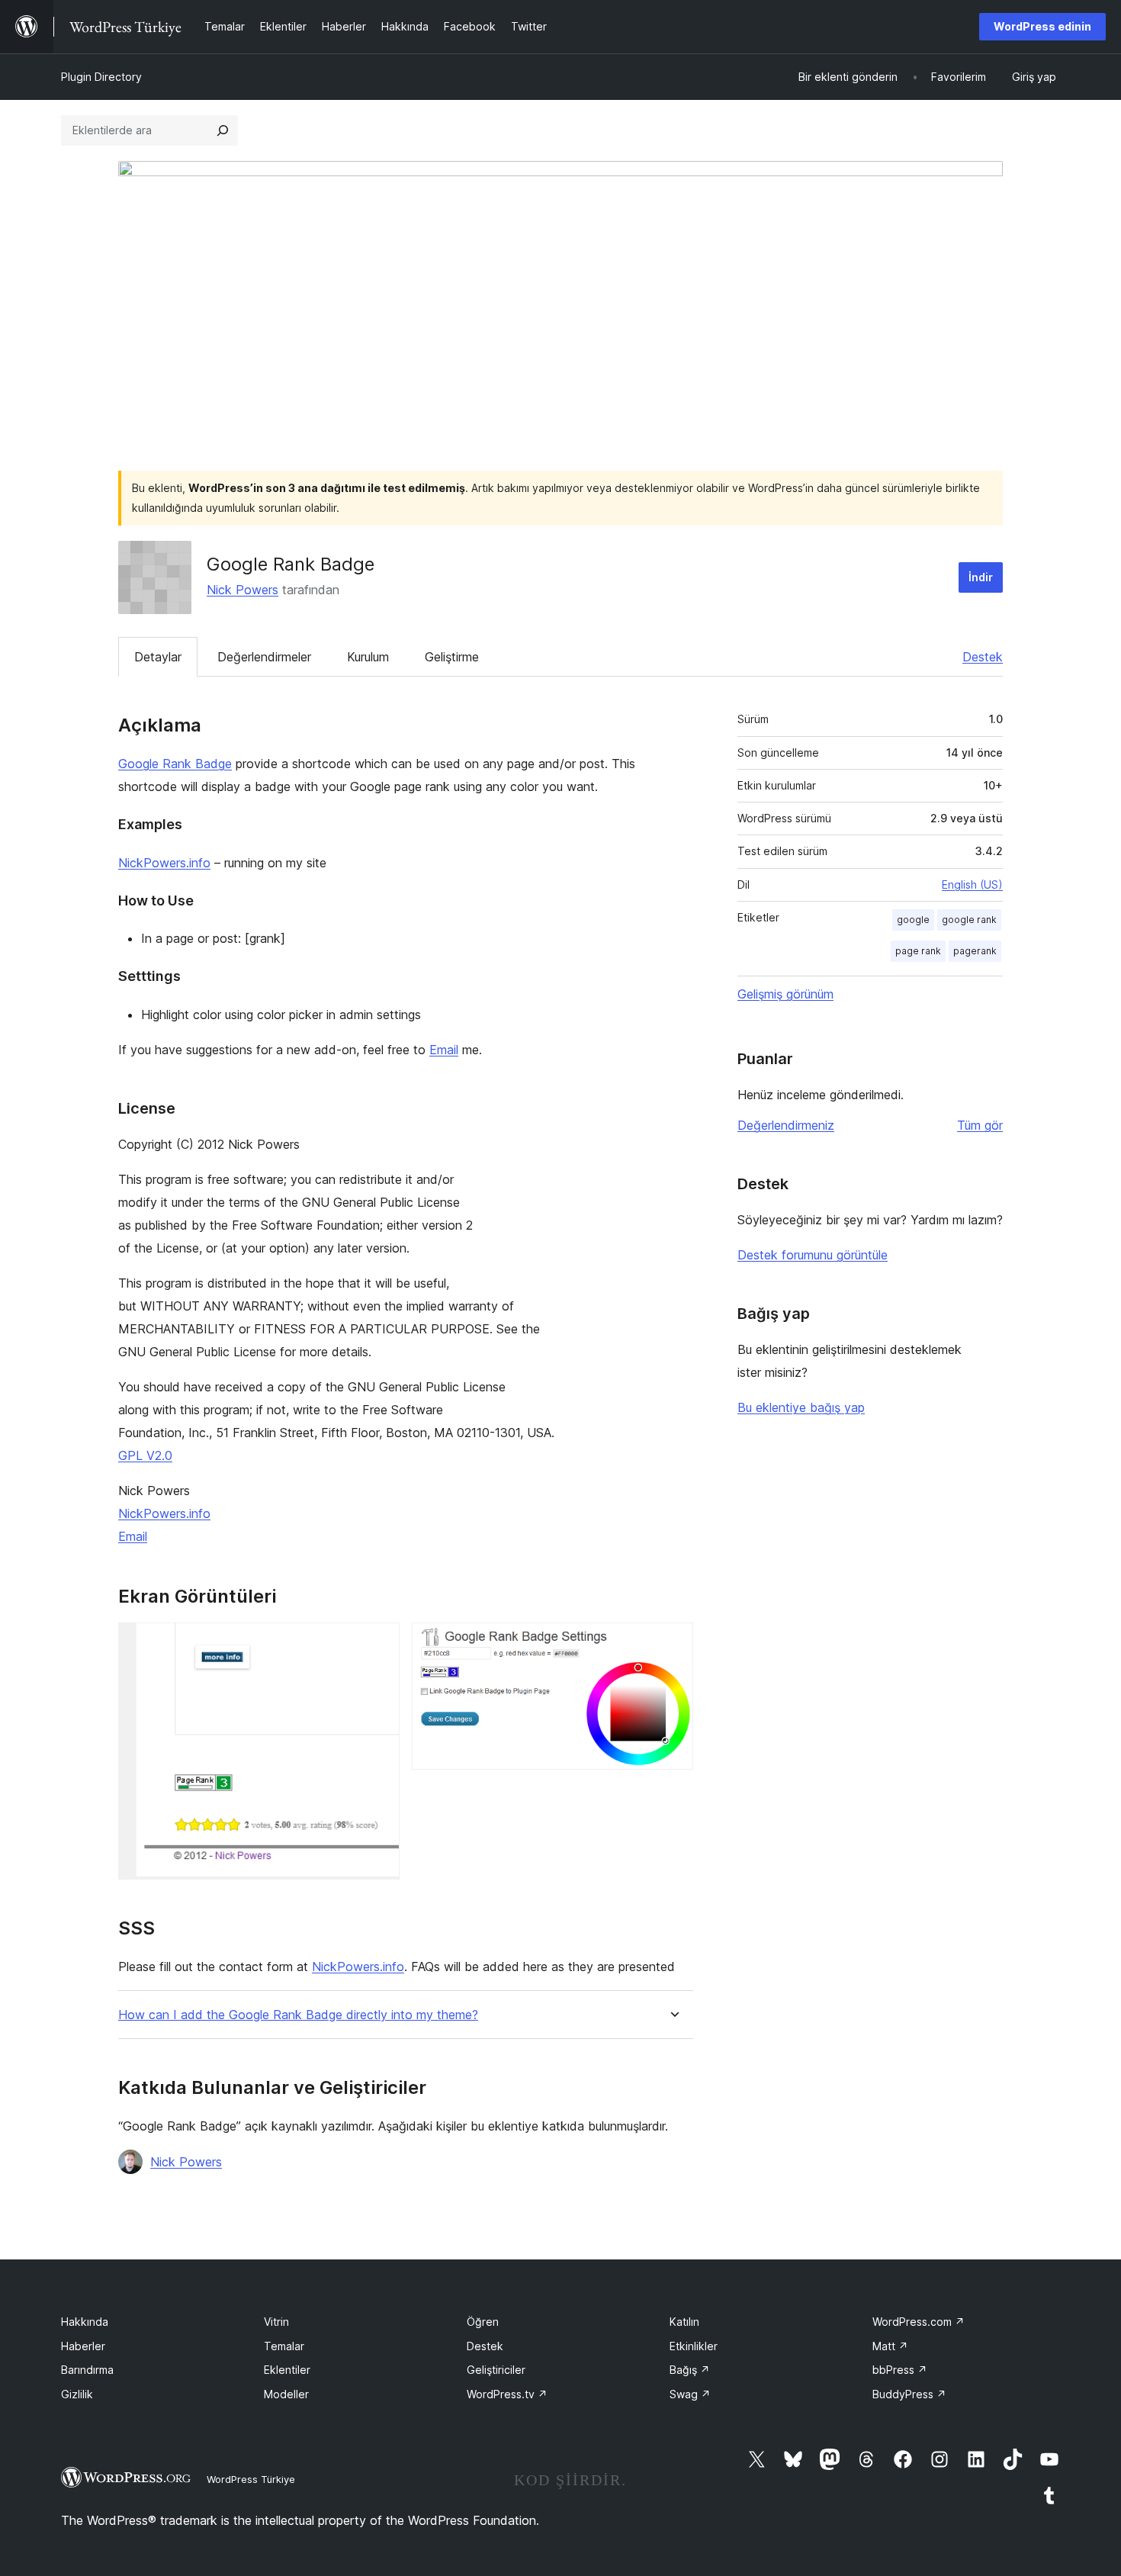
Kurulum (368, 657)
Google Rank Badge (175, 764)
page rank (918, 951)
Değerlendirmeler (264, 657)
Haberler (83, 2346)
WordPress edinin (1042, 26)
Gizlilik (77, 2394)
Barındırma (87, 2370)
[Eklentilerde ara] (223, 130)
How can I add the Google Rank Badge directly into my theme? (298, 2015)
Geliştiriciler (496, 2370)
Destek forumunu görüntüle (813, 1255)
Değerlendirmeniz (786, 1125)
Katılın (684, 2322)
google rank (969, 920)
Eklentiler (287, 2370)
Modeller (286, 2394)
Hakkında (85, 2322)
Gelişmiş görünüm (785, 994)
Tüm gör (980, 1125)
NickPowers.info (164, 863)
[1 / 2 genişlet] (379, 1643)
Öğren (483, 2322)
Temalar (284, 2346)
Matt (890, 2346)
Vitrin (276, 2322)
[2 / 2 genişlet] (673, 1643)
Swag (690, 2394)
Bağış (690, 2370)
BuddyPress (909, 2394)
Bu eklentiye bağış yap (801, 1407)
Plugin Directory (101, 77)
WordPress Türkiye (251, 2479)
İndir (981, 577)
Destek (983, 657)
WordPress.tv (507, 2394)
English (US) (972, 884)
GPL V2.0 (145, 1455)
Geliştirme (452, 657)
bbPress (900, 2370)
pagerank (975, 951)
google (913, 920)
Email (444, 1050)
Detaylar (158, 657)
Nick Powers (243, 590)
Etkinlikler (694, 2346)
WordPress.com (919, 2322)
